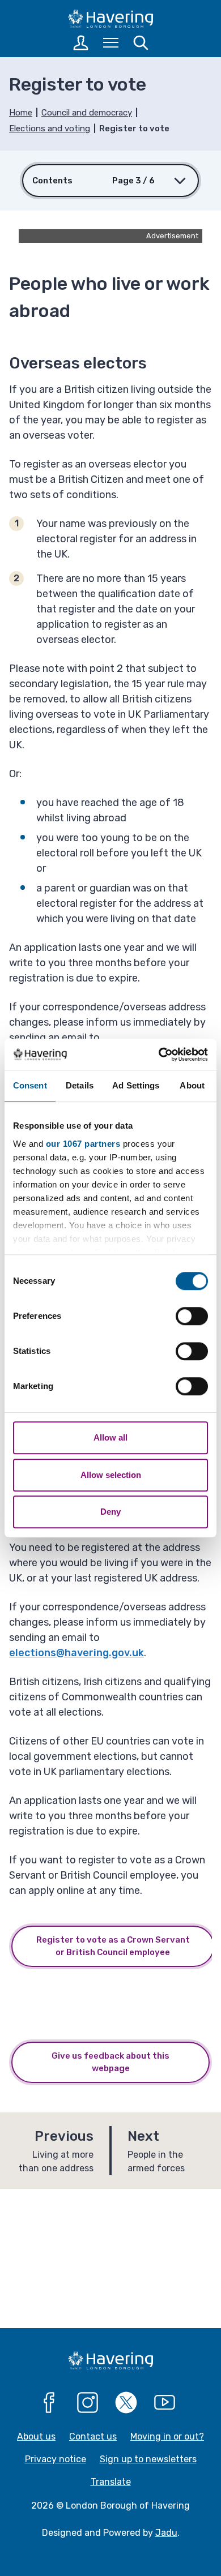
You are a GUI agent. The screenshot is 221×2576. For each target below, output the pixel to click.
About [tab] (192, 1085)
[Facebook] (49, 2403)
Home (21, 113)
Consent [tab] (30, 1085)
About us (36, 2436)
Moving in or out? (167, 2436)
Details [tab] (80, 1085)
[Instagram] (88, 2403)
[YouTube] (165, 2403)
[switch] (192, 1316)
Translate (111, 2482)
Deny (110, 1512)
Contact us (93, 2436)
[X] (126, 2403)
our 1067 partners (83, 1144)
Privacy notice (56, 2459)
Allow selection (111, 1475)
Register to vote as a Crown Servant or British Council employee (113, 1946)
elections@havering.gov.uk (76, 1653)
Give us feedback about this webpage (110, 2062)
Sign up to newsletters (148, 2459)
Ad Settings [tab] (136, 1085)
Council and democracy (87, 113)
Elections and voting (50, 128)
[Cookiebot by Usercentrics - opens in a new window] (159, 1055)
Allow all (110, 1437)
